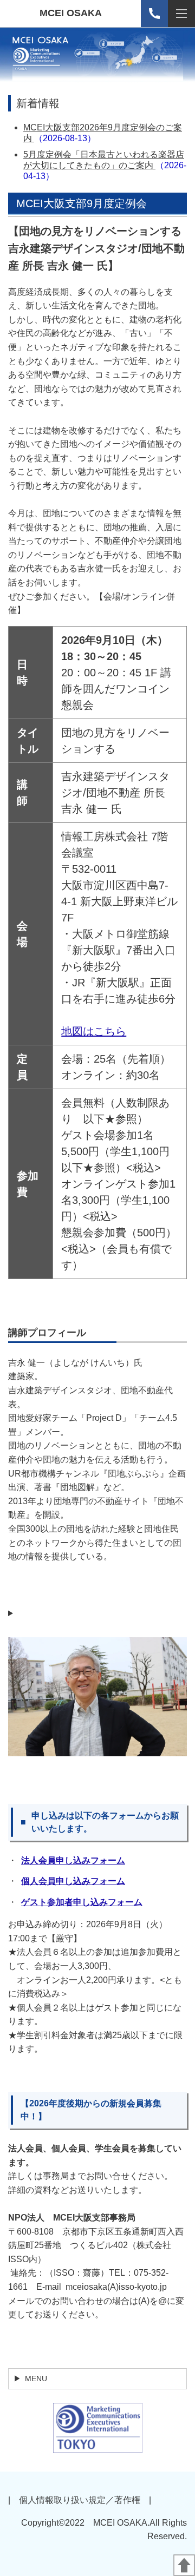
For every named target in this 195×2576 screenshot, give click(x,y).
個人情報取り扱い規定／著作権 (80, 2500)
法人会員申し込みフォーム (73, 1860)
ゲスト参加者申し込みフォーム (82, 1902)
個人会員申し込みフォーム (73, 1881)
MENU (36, 2379)
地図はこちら (94, 1031)
